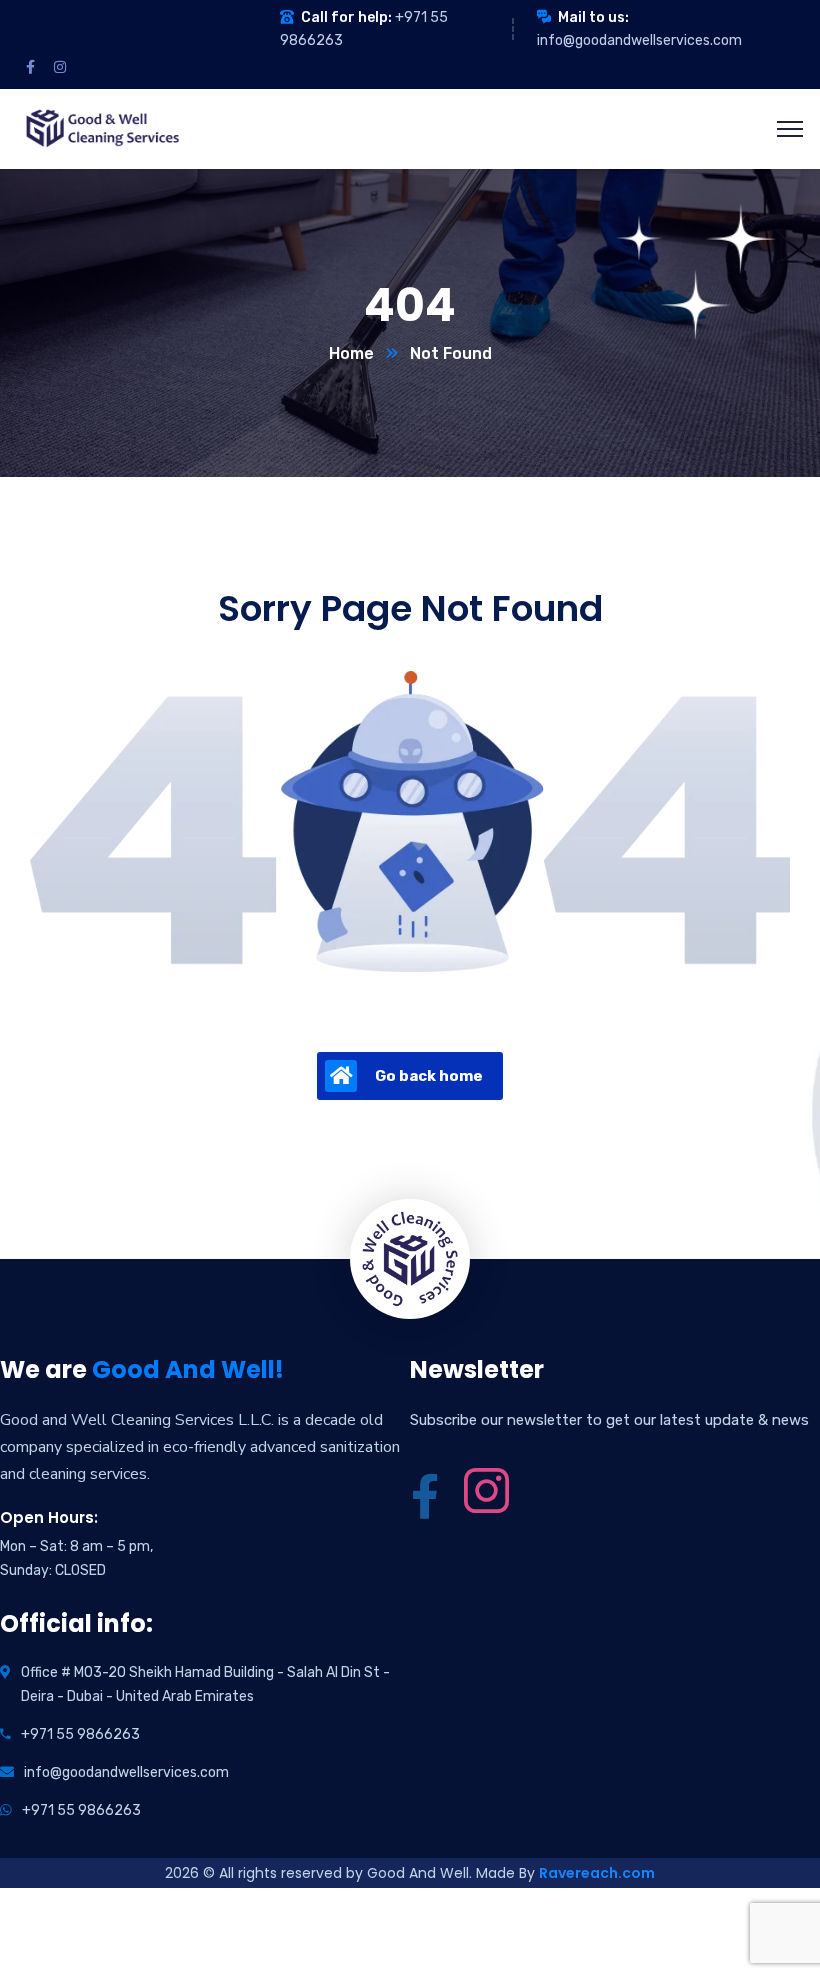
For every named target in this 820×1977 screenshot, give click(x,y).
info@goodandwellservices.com (639, 40)
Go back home (429, 1076)
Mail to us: (593, 17)
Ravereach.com (597, 1873)
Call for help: (346, 17)
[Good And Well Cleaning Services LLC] (101, 127)
